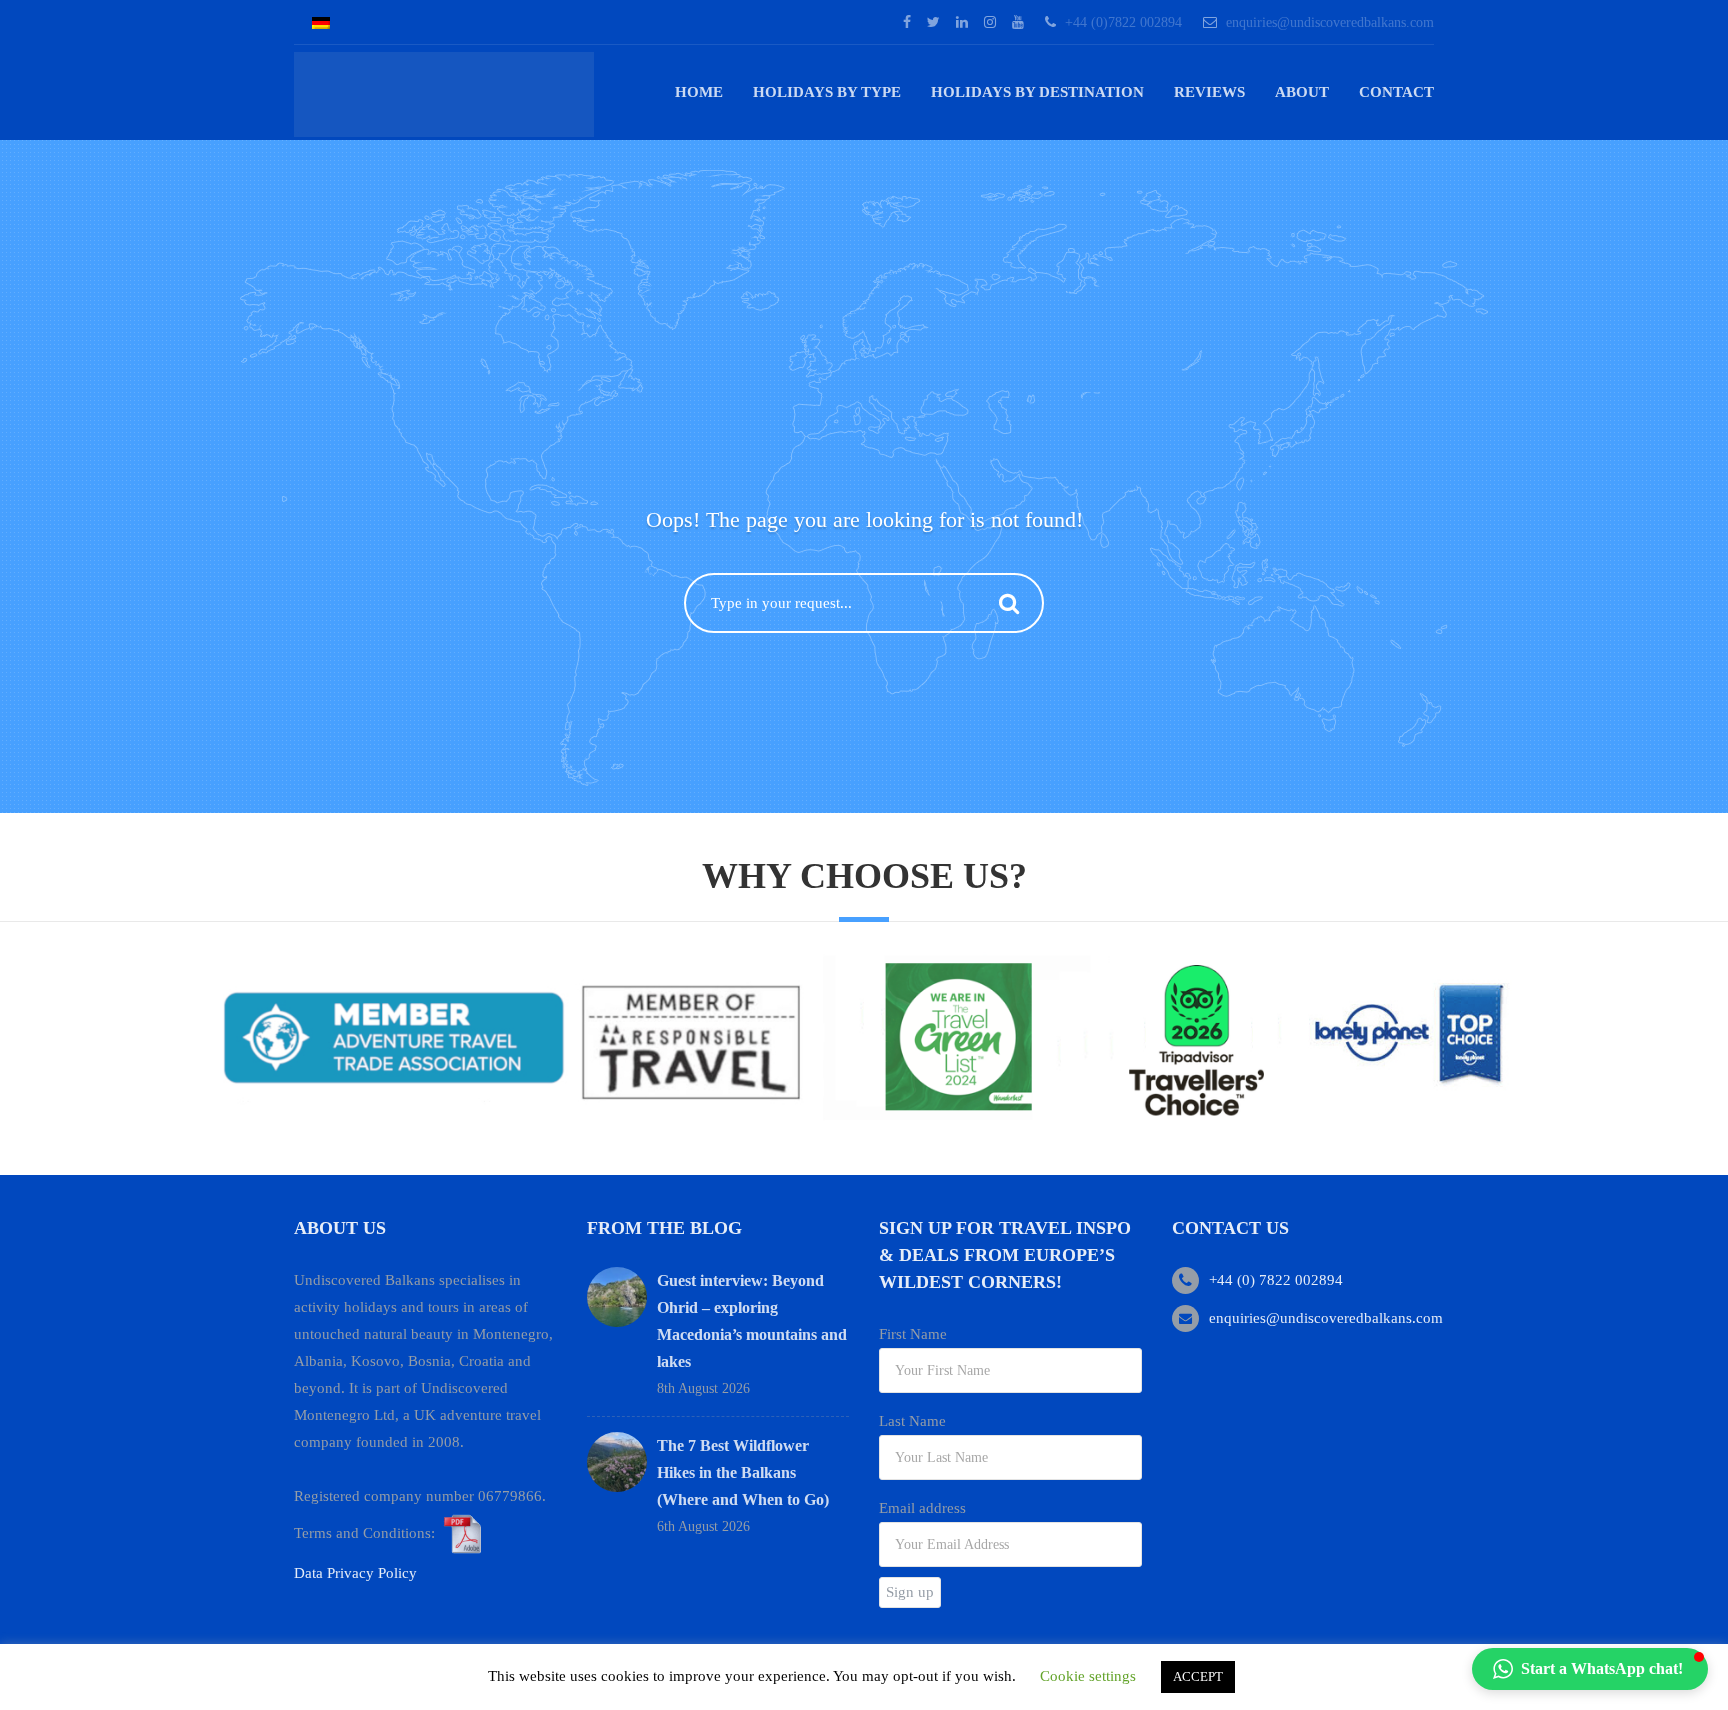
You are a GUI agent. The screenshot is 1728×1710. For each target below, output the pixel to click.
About (1302, 92)
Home (699, 92)
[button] (1590, 1669)
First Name (913, 1334)
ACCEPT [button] (1198, 1676)
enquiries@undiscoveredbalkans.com (1330, 22)
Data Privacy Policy (355, 1573)
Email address (922, 1508)
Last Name (912, 1421)
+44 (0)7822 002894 (1123, 22)
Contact (1396, 92)
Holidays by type (827, 92)
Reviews (1209, 92)
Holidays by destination (1037, 92)
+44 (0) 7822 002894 (1276, 1280)
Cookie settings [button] (1088, 1676)
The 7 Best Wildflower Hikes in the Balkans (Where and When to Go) (743, 1472)
